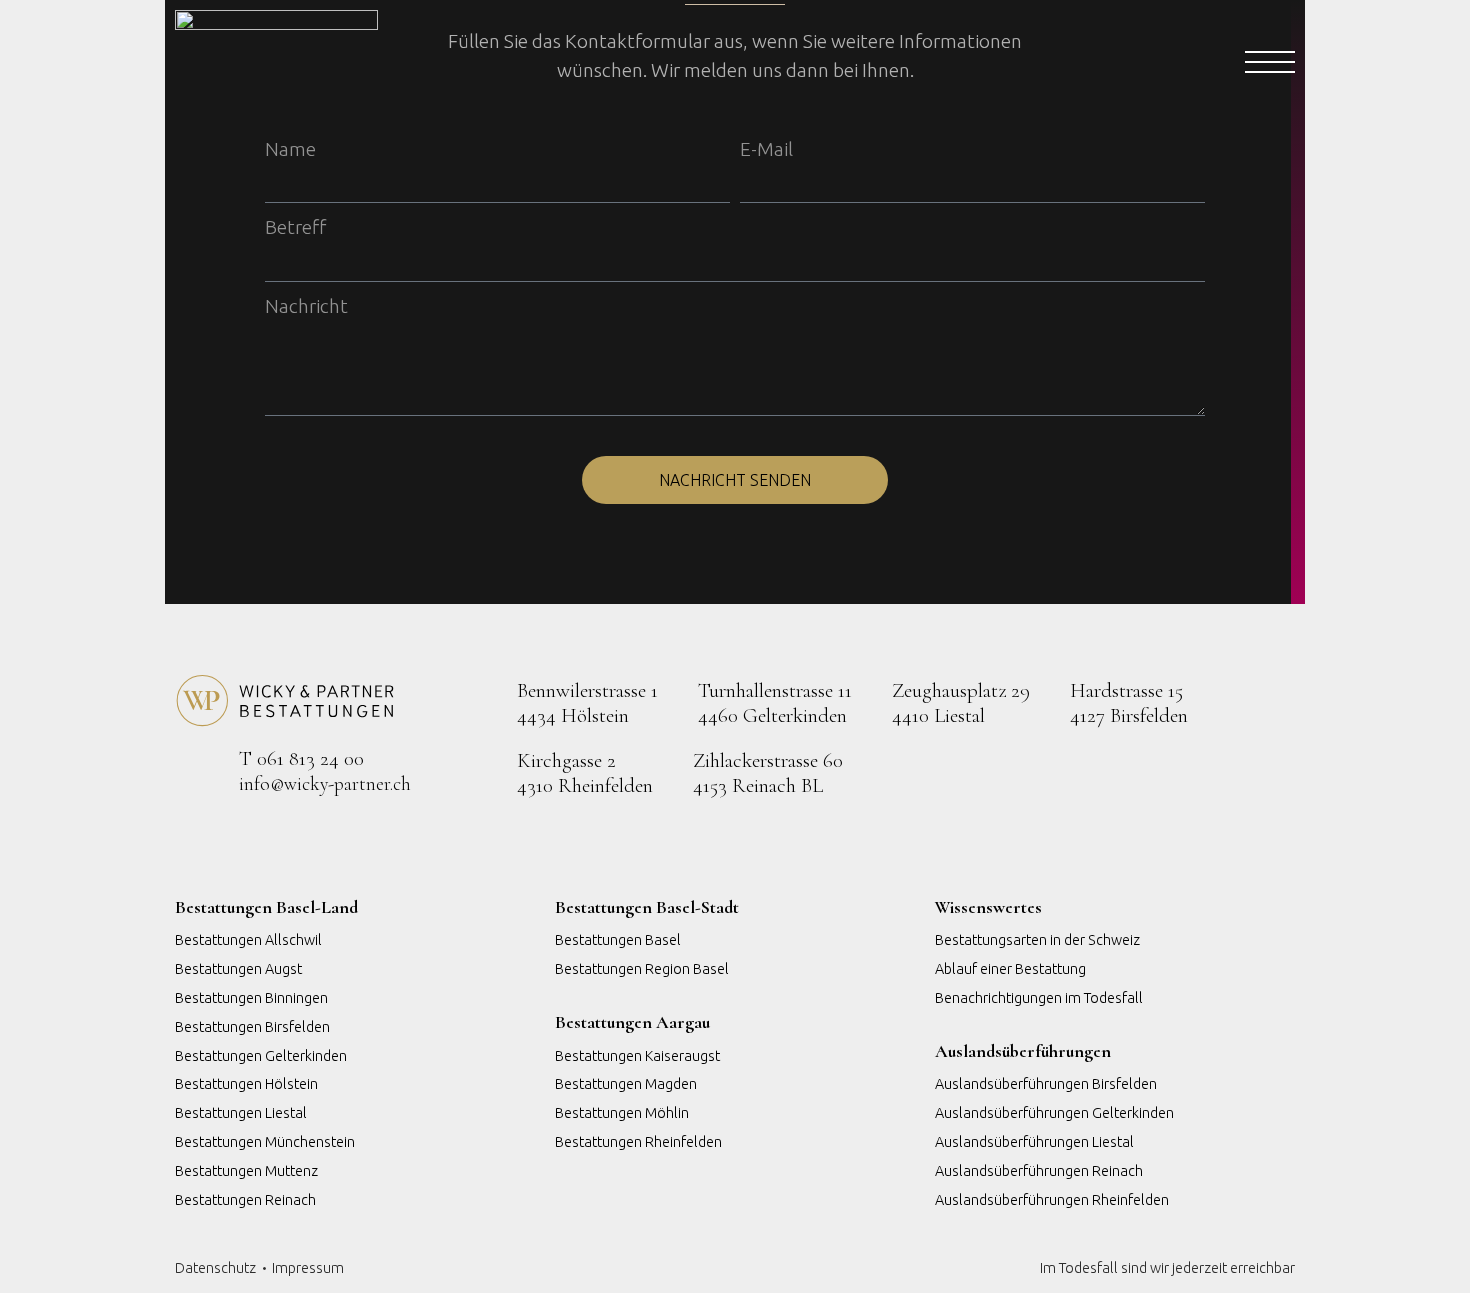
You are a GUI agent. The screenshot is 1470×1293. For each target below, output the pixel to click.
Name (290, 149)
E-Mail (766, 149)
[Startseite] (675, 64)
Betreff (295, 227)
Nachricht (306, 306)
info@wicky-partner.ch (325, 784)
